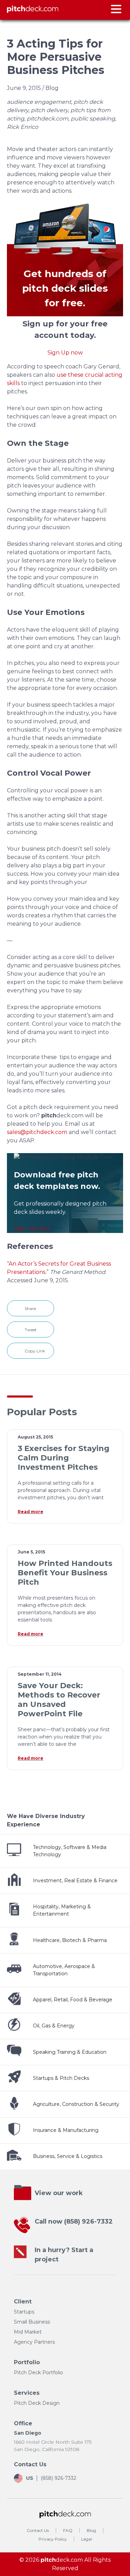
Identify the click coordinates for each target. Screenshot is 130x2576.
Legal (86, 2539)
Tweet (31, 1330)
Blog (91, 2530)
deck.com (62, 2560)
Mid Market (28, 2332)
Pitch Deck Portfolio (38, 2373)
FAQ (68, 2530)
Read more (31, 1512)
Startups (24, 2312)
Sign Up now (65, 353)
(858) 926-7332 (88, 2221)
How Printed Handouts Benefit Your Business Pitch (65, 1573)
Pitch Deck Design (37, 2403)
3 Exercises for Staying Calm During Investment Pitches (64, 1458)
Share (30, 1308)
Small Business (32, 2322)
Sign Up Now (32, 1229)
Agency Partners (34, 2342)
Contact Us (38, 2530)
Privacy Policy (53, 2539)
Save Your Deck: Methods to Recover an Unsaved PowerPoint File (59, 1700)
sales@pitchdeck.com (37, 1132)
